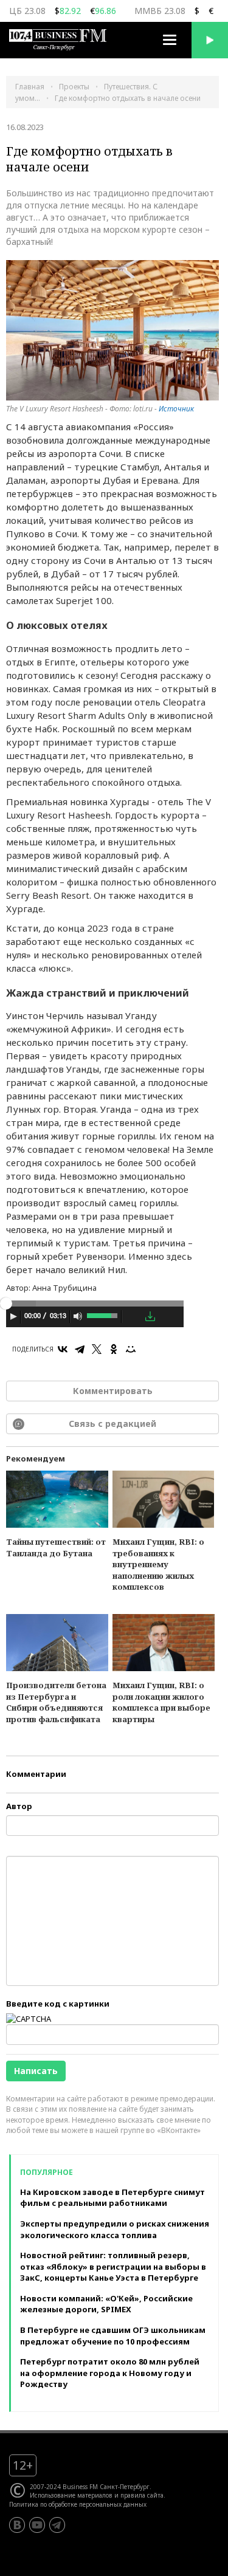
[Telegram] (80, 1349)
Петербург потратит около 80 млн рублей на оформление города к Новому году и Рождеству (110, 2373)
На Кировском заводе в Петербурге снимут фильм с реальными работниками (112, 2198)
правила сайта (142, 2495)
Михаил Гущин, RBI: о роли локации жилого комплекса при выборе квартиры (161, 1702)
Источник (176, 409)
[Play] (13, 1316)
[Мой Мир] (131, 1349)
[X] (97, 1349)
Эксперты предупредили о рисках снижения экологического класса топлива (115, 2229)
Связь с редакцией (112, 1424)
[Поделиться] (133, 1317)
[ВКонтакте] (63, 1349)
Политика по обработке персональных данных (78, 2504)
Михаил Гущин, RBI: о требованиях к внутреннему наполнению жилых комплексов (158, 1564)
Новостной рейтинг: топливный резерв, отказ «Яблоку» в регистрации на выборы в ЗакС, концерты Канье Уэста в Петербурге (113, 2266)
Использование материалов (71, 2495)
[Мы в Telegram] (57, 2525)
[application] (95, 1318)
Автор (19, 1806)
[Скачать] (150, 1316)
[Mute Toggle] (78, 1316)
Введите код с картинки (58, 2004)
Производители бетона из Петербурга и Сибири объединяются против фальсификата (56, 1702)
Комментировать (113, 1391)
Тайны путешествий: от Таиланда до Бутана (56, 1547)
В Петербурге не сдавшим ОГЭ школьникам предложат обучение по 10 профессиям (113, 2336)
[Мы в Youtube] (37, 2525)
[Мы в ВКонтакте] (17, 2525)
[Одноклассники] (114, 1349)
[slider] (103, 1314)
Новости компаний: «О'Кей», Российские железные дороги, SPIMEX (106, 2304)
